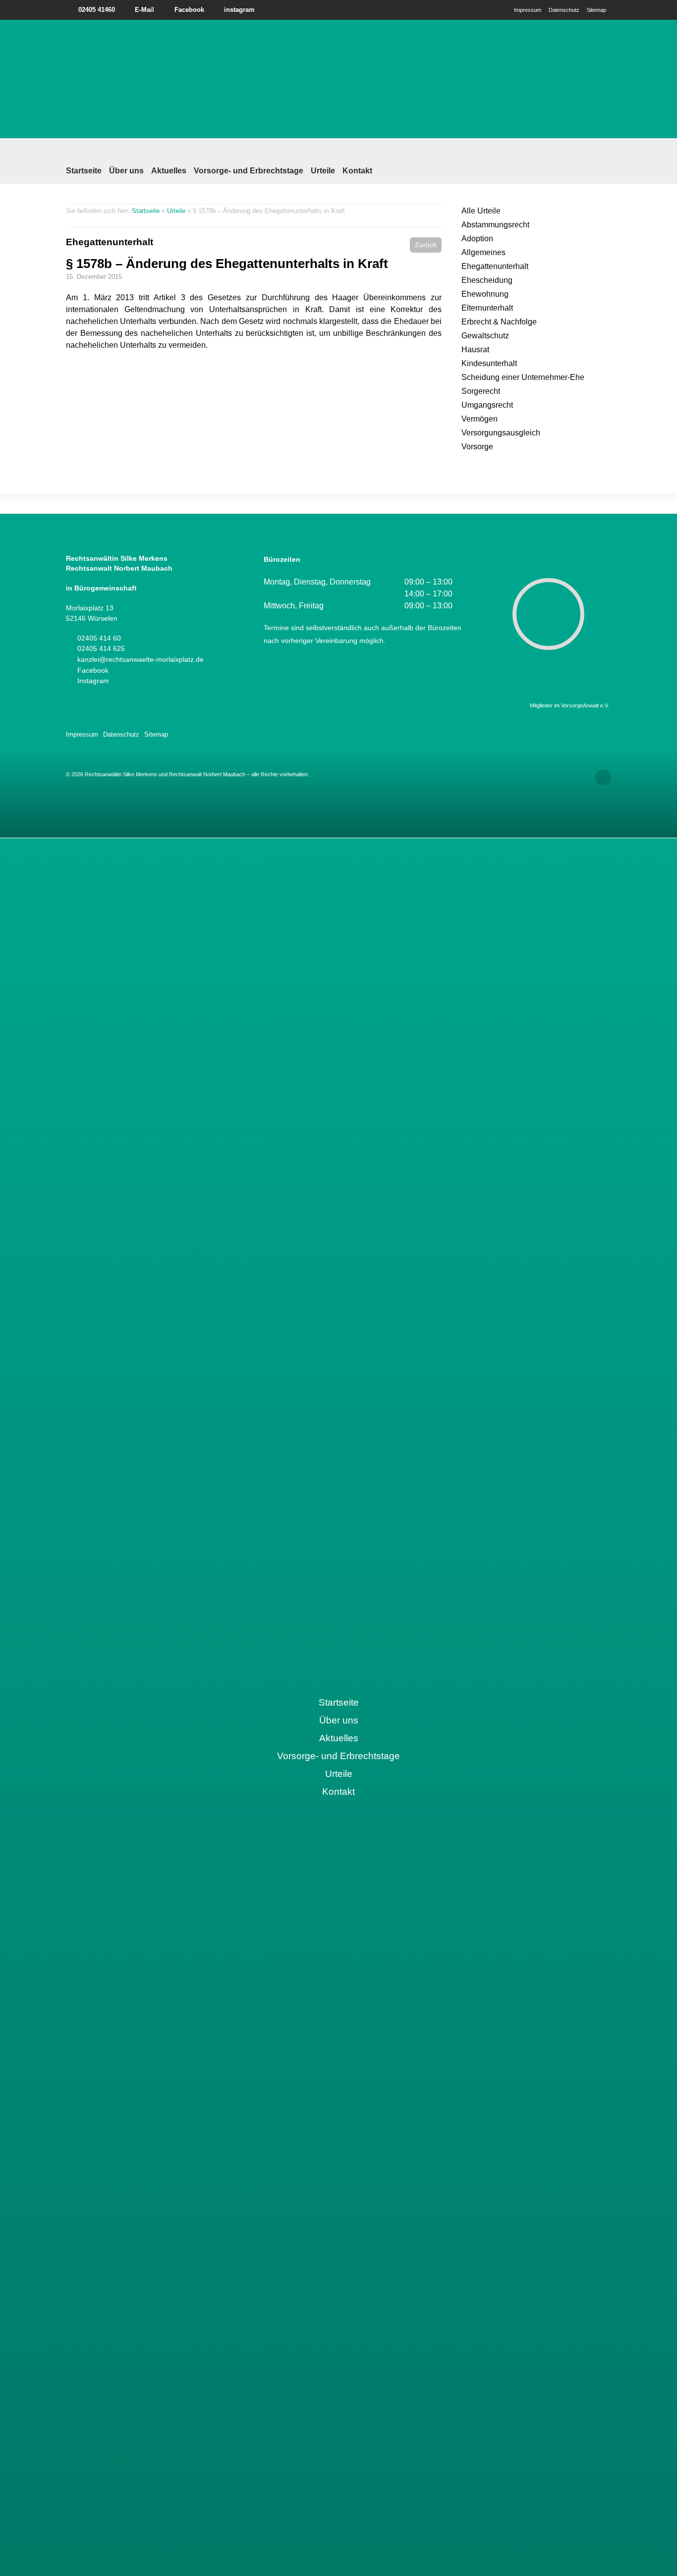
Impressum (528, 10)
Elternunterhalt (487, 308)
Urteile (323, 171)
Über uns (126, 171)
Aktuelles (169, 171)
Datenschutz (564, 10)
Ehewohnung (485, 294)
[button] (426, 245)
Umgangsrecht (487, 405)
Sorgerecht (481, 391)
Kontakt (357, 171)
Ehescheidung (487, 280)
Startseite (84, 171)
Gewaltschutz (485, 336)
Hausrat (475, 349)
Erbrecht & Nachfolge (499, 322)
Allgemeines (483, 252)
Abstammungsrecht (495, 225)
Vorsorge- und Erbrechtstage (249, 171)
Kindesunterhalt (489, 363)
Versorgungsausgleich (501, 433)
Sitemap (596, 10)
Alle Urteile (481, 211)
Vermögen (480, 419)
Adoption (477, 239)
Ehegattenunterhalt (110, 242)
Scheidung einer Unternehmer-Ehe (523, 377)
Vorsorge (477, 447)
